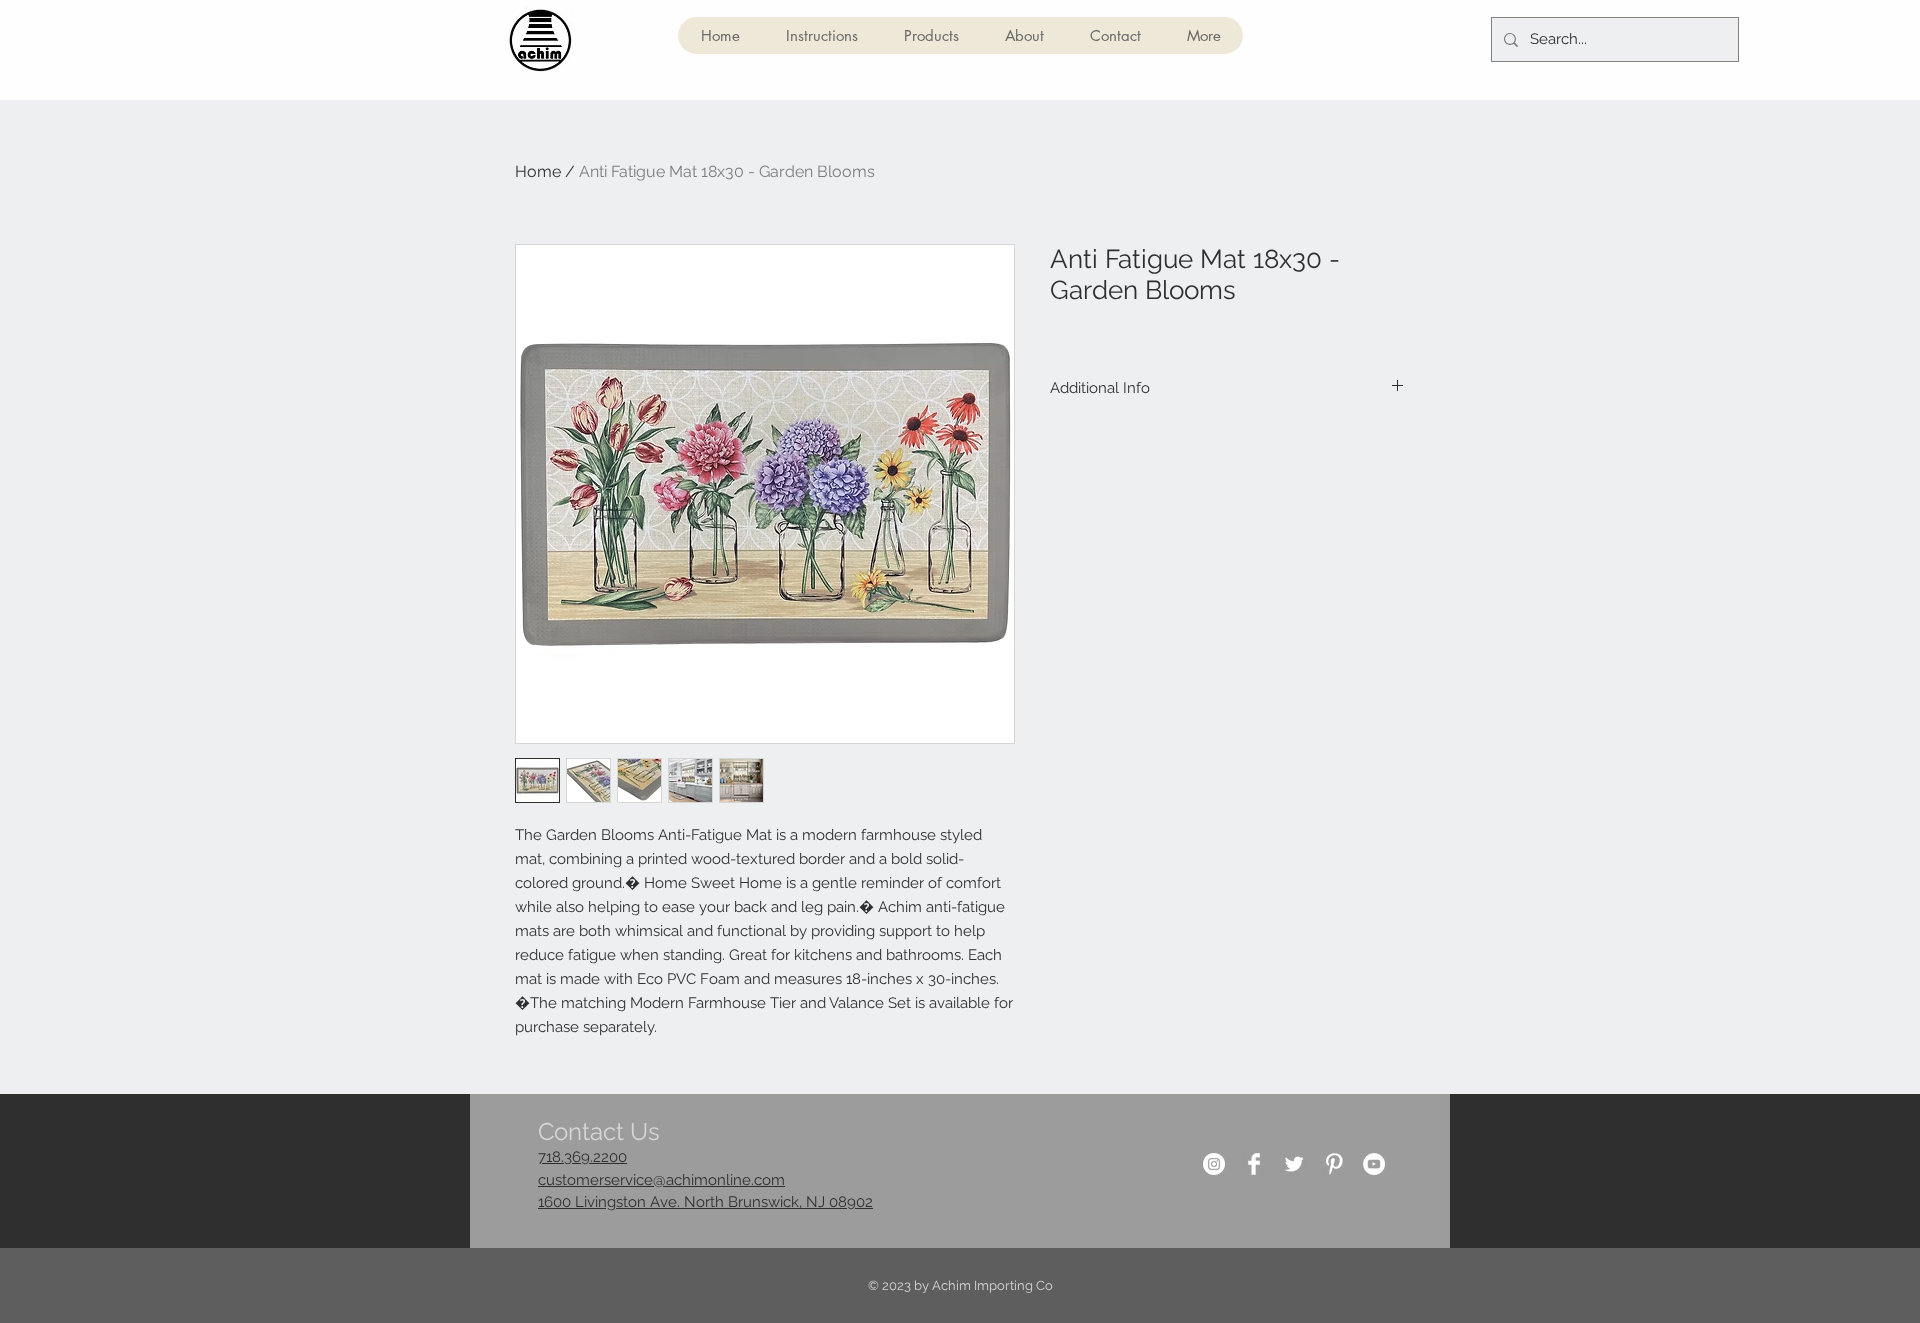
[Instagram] (1214, 1164)
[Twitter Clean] (1294, 1164)
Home (538, 171)
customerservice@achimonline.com (661, 1180)
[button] (930, 35)
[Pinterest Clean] (1334, 1164)
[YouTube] (1374, 1164)
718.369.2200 (582, 1157)
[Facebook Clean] (1254, 1164)
